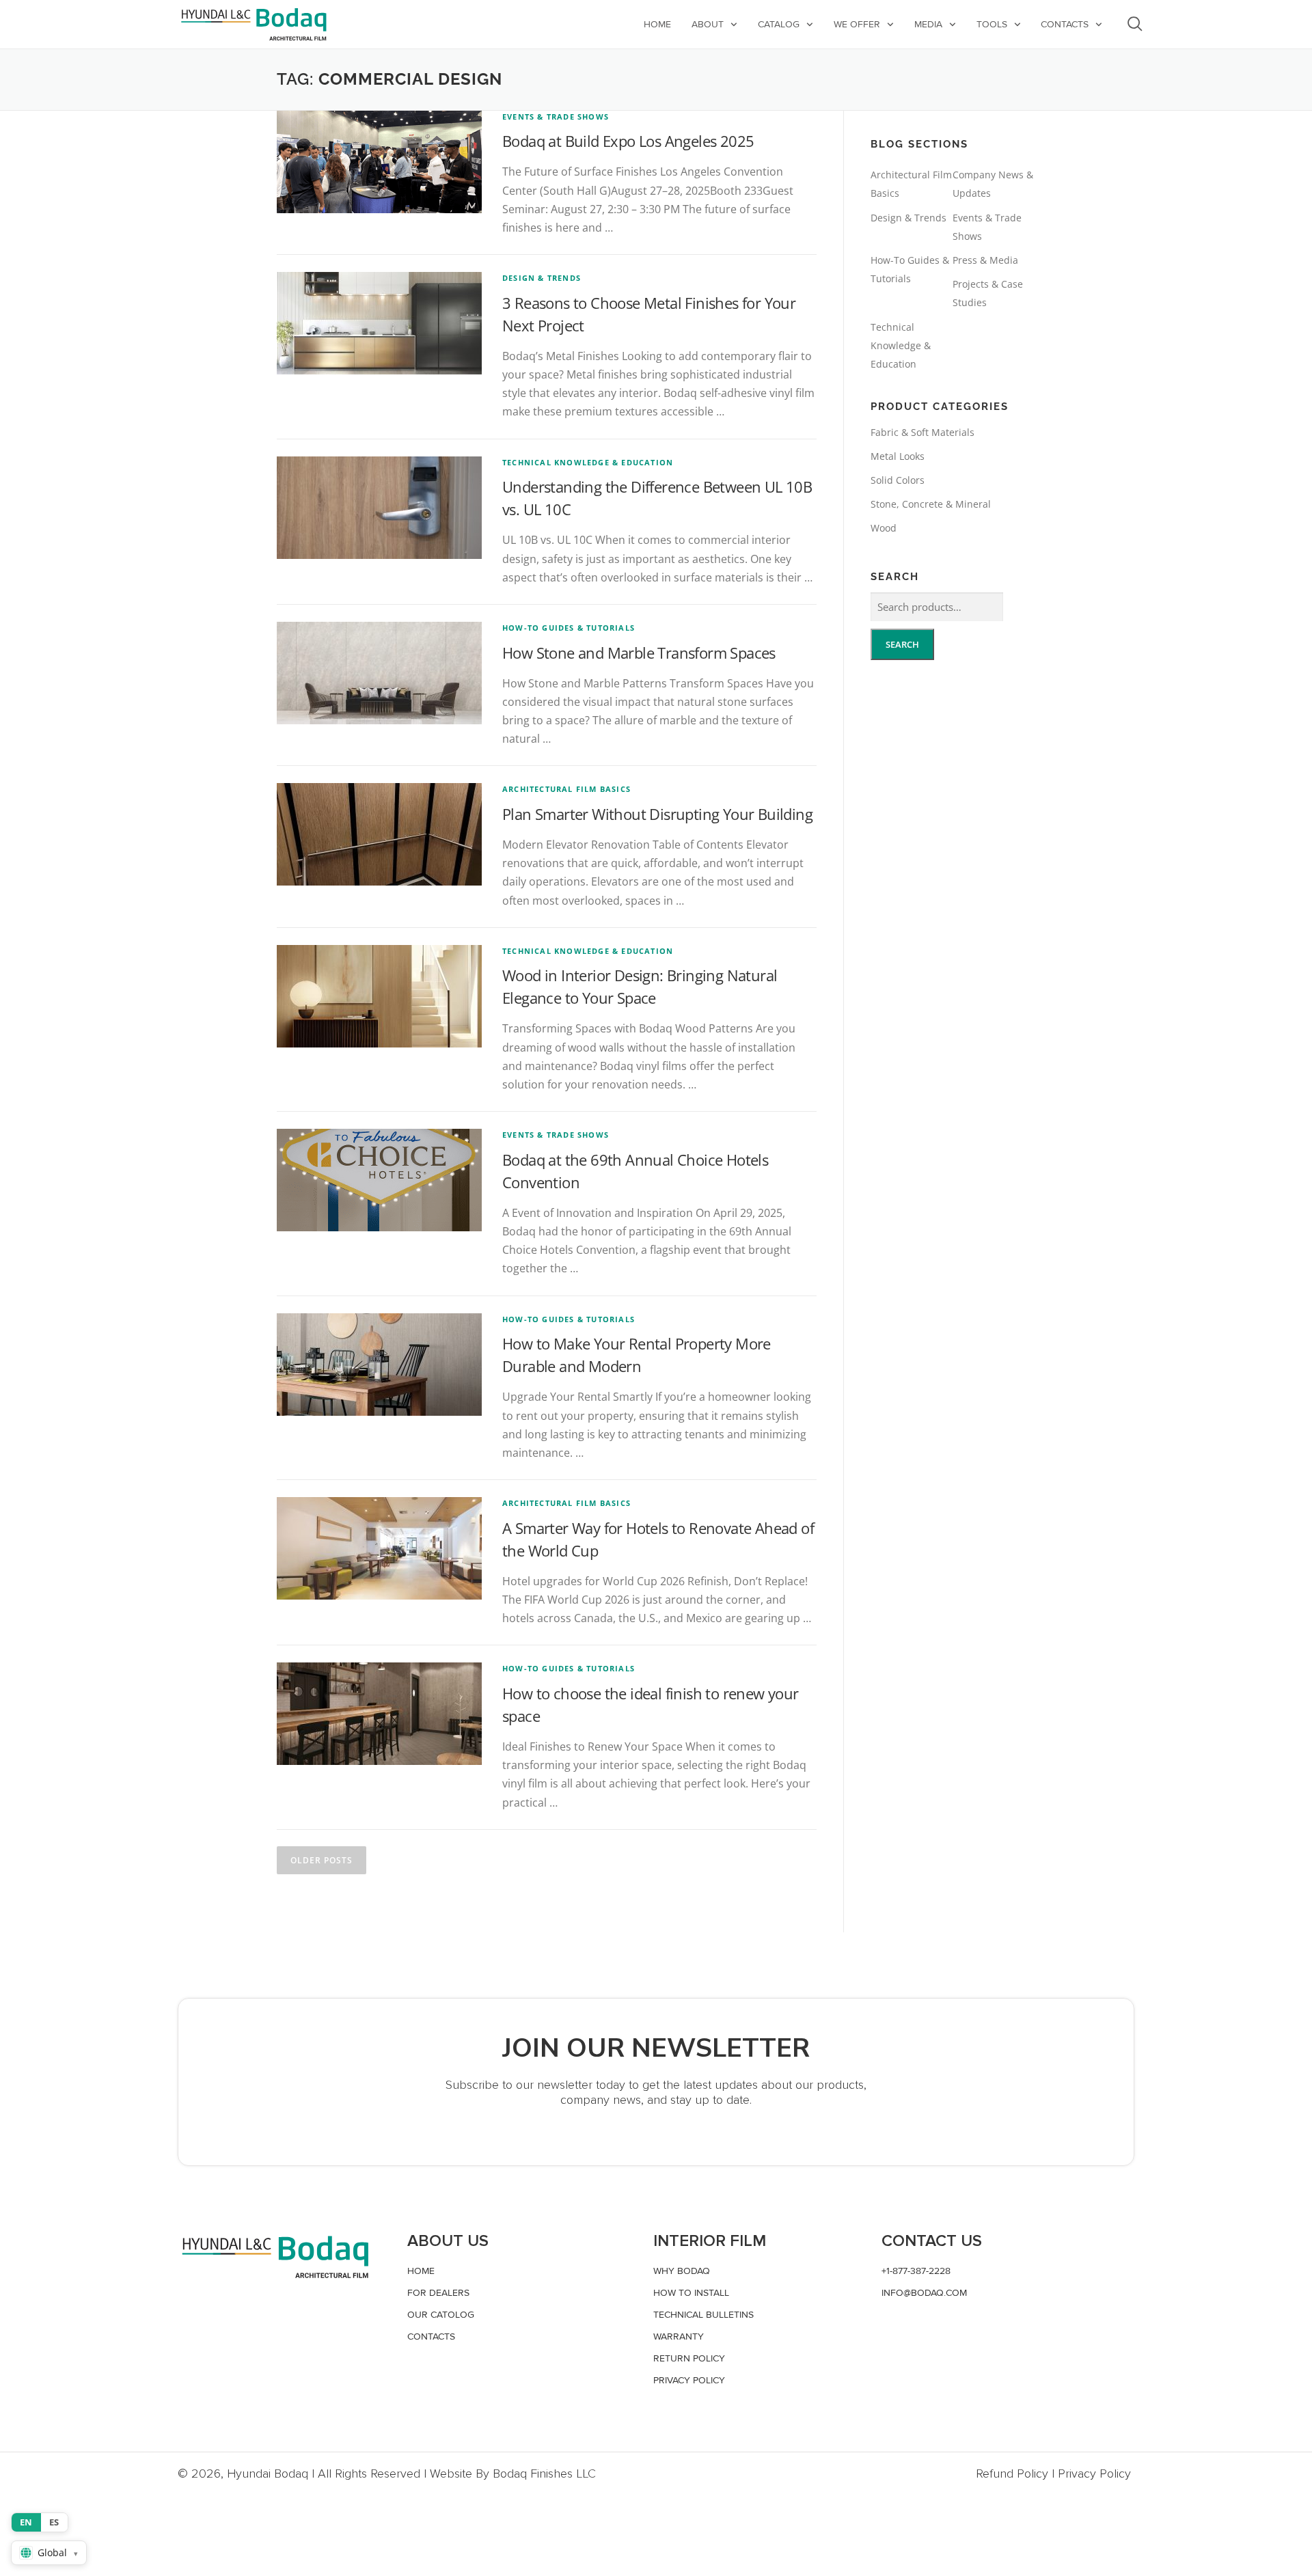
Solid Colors (898, 480)
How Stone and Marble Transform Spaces (639, 653)
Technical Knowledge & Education (588, 462)
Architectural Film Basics (566, 789)
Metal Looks (898, 456)
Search (902, 644)
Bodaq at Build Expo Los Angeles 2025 (628, 141)
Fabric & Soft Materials (922, 432)
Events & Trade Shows (556, 117)
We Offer (857, 24)
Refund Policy (1012, 2474)
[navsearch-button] (1135, 24)
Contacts (1065, 24)
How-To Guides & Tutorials (569, 628)
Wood (884, 528)
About (708, 24)
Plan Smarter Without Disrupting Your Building (657, 814)
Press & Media (985, 260)
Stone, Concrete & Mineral (931, 504)
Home (657, 24)
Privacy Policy (1094, 2474)
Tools (992, 24)
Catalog (779, 24)
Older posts (322, 1860)
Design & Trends (542, 278)
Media (928, 24)
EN (26, 2522)
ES (54, 2522)
